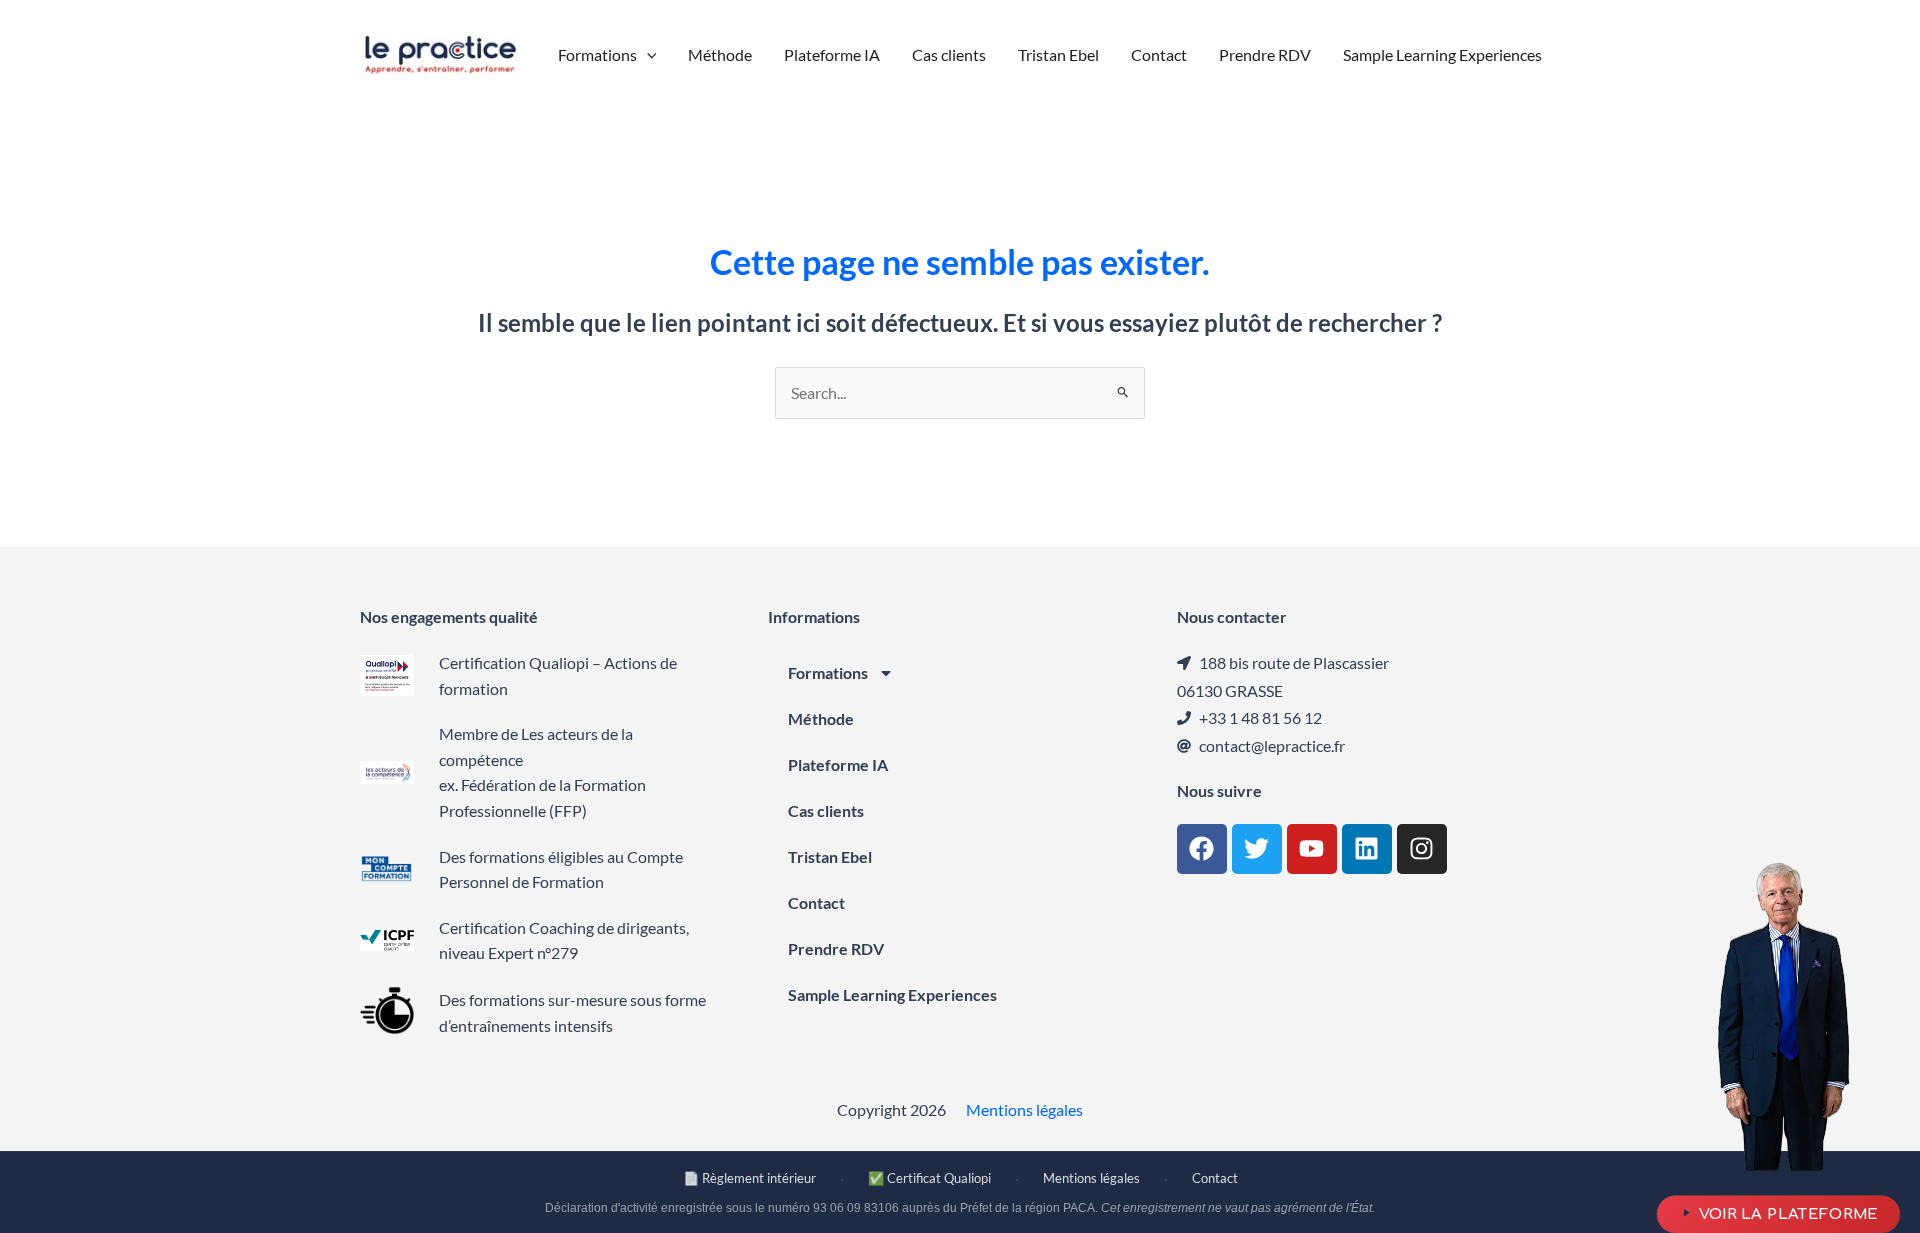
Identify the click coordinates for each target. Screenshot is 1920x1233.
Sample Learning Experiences (892, 994)
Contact (816, 902)
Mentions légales (1024, 1109)
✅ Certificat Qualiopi (929, 1178)
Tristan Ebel (830, 856)
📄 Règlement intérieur (749, 1178)
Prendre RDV (836, 948)
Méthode (821, 718)
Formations (828, 672)
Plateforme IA (838, 764)
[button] (647, 55)
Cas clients (826, 810)
